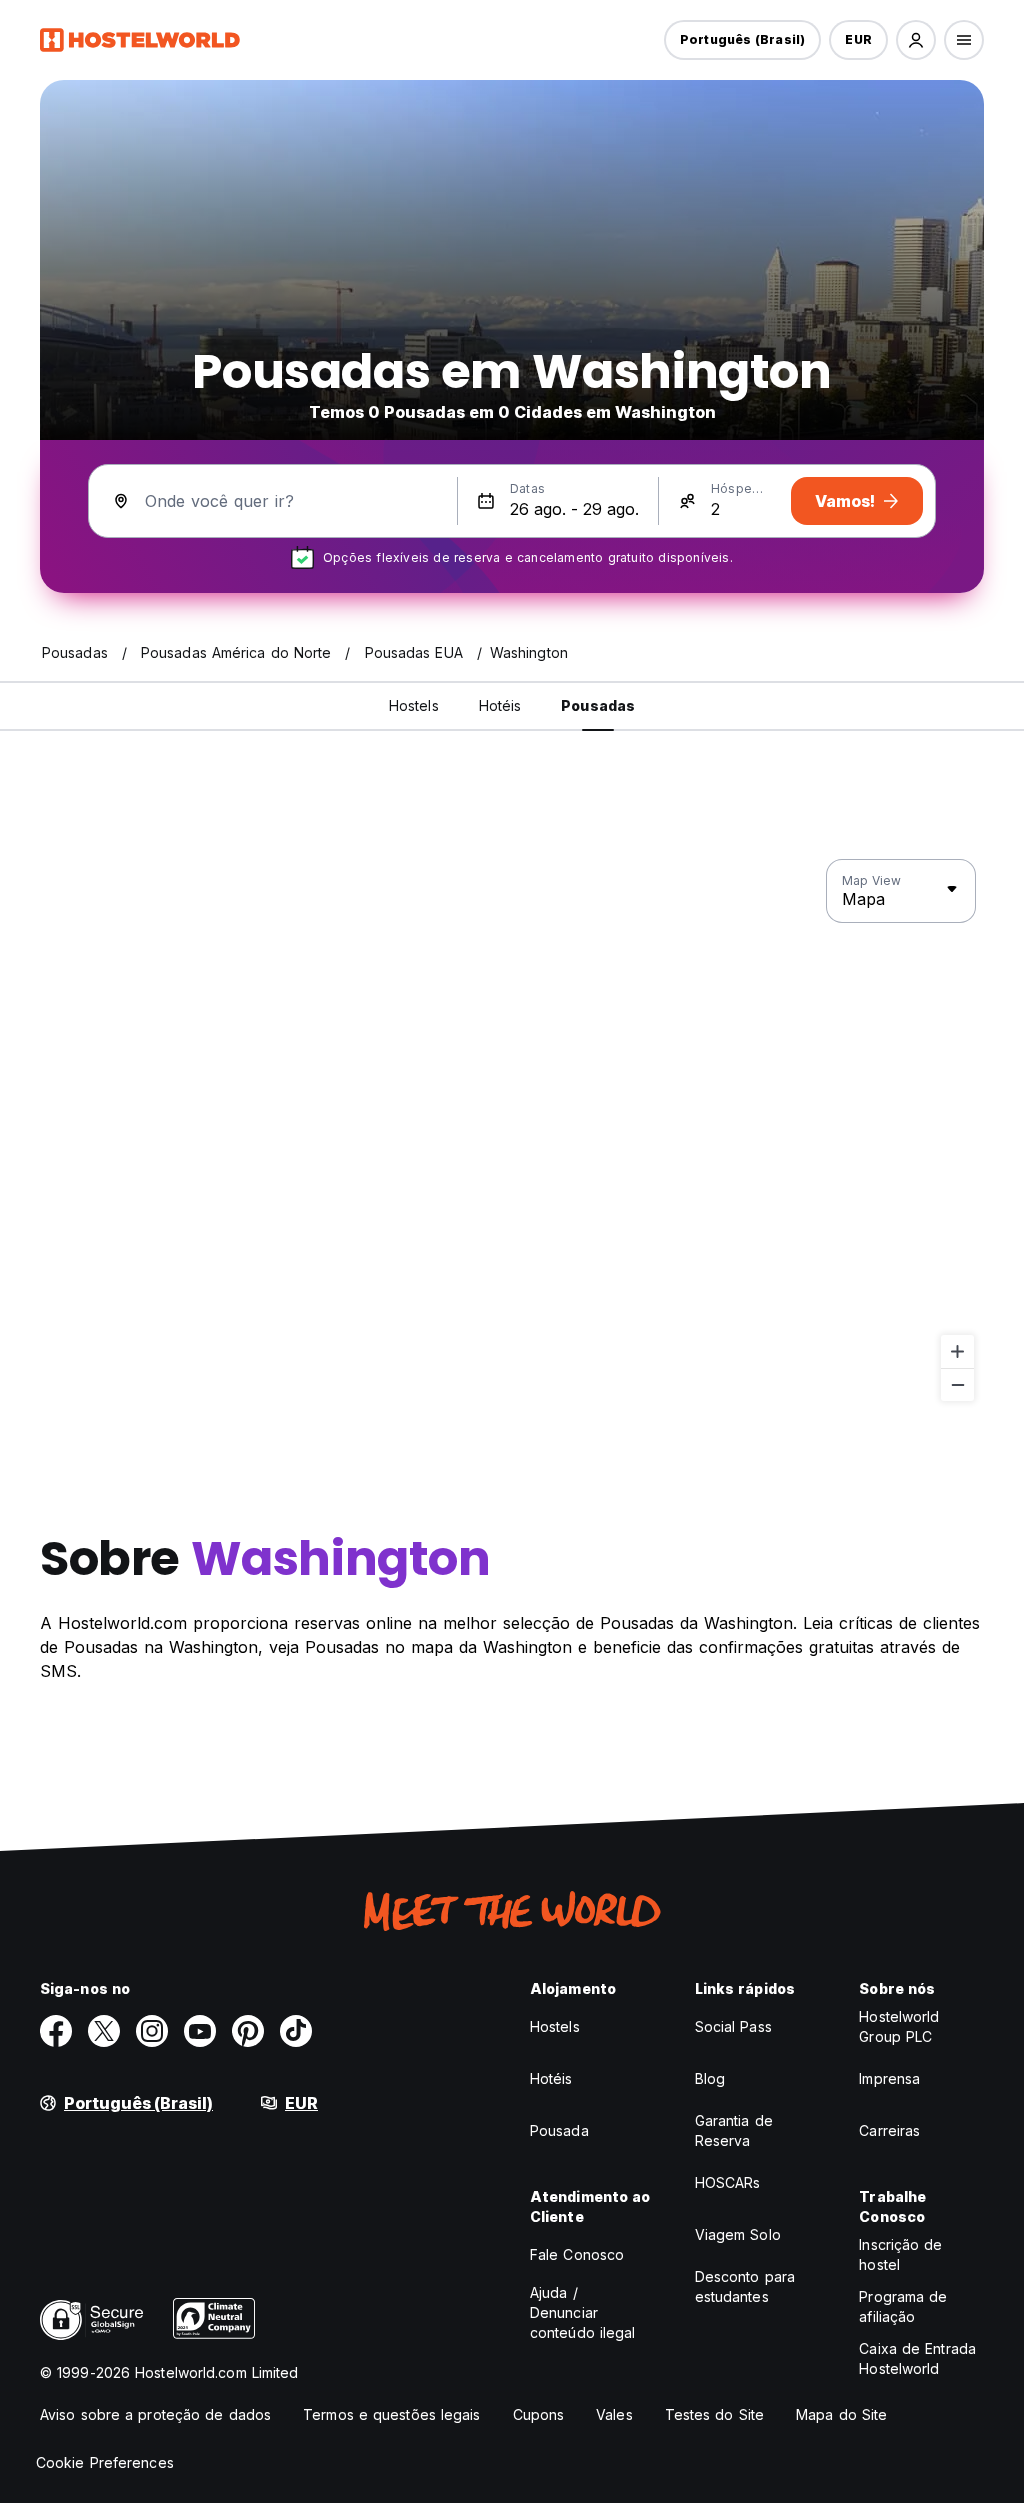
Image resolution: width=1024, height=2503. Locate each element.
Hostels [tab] (414, 705)
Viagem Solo (738, 2234)
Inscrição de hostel (900, 2254)
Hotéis (551, 2078)
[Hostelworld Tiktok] (296, 2031)
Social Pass (733, 2026)
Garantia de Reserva (734, 2130)
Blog (710, 2078)
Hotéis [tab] (500, 705)
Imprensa (889, 2078)
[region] (512, 1131)
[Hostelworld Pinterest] (248, 2031)
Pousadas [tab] (598, 705)
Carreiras (889, 2130)
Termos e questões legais (391, 2414)
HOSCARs (728, 2182)
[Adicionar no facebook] (56, 2031)
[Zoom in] (957, 1351)
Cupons (539, 2414)
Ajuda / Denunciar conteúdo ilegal (583, 2312)
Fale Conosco (577, 2254)
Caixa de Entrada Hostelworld (917, 2358)
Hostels (555, 2026)
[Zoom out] (957, 1384)
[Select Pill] (916, 40)
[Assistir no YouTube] (200, 2031)
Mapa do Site (841, 2414)
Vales (614, 2414)
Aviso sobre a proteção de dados (155, 2414)
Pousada (559, 2130)
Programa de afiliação (903, 2306)
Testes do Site (714, 2414)
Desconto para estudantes (745, 2286)
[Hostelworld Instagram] (152, 2031)
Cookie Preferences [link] (105, 2462)
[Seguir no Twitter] (104, 2031)
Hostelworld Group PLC (899, 2026)
